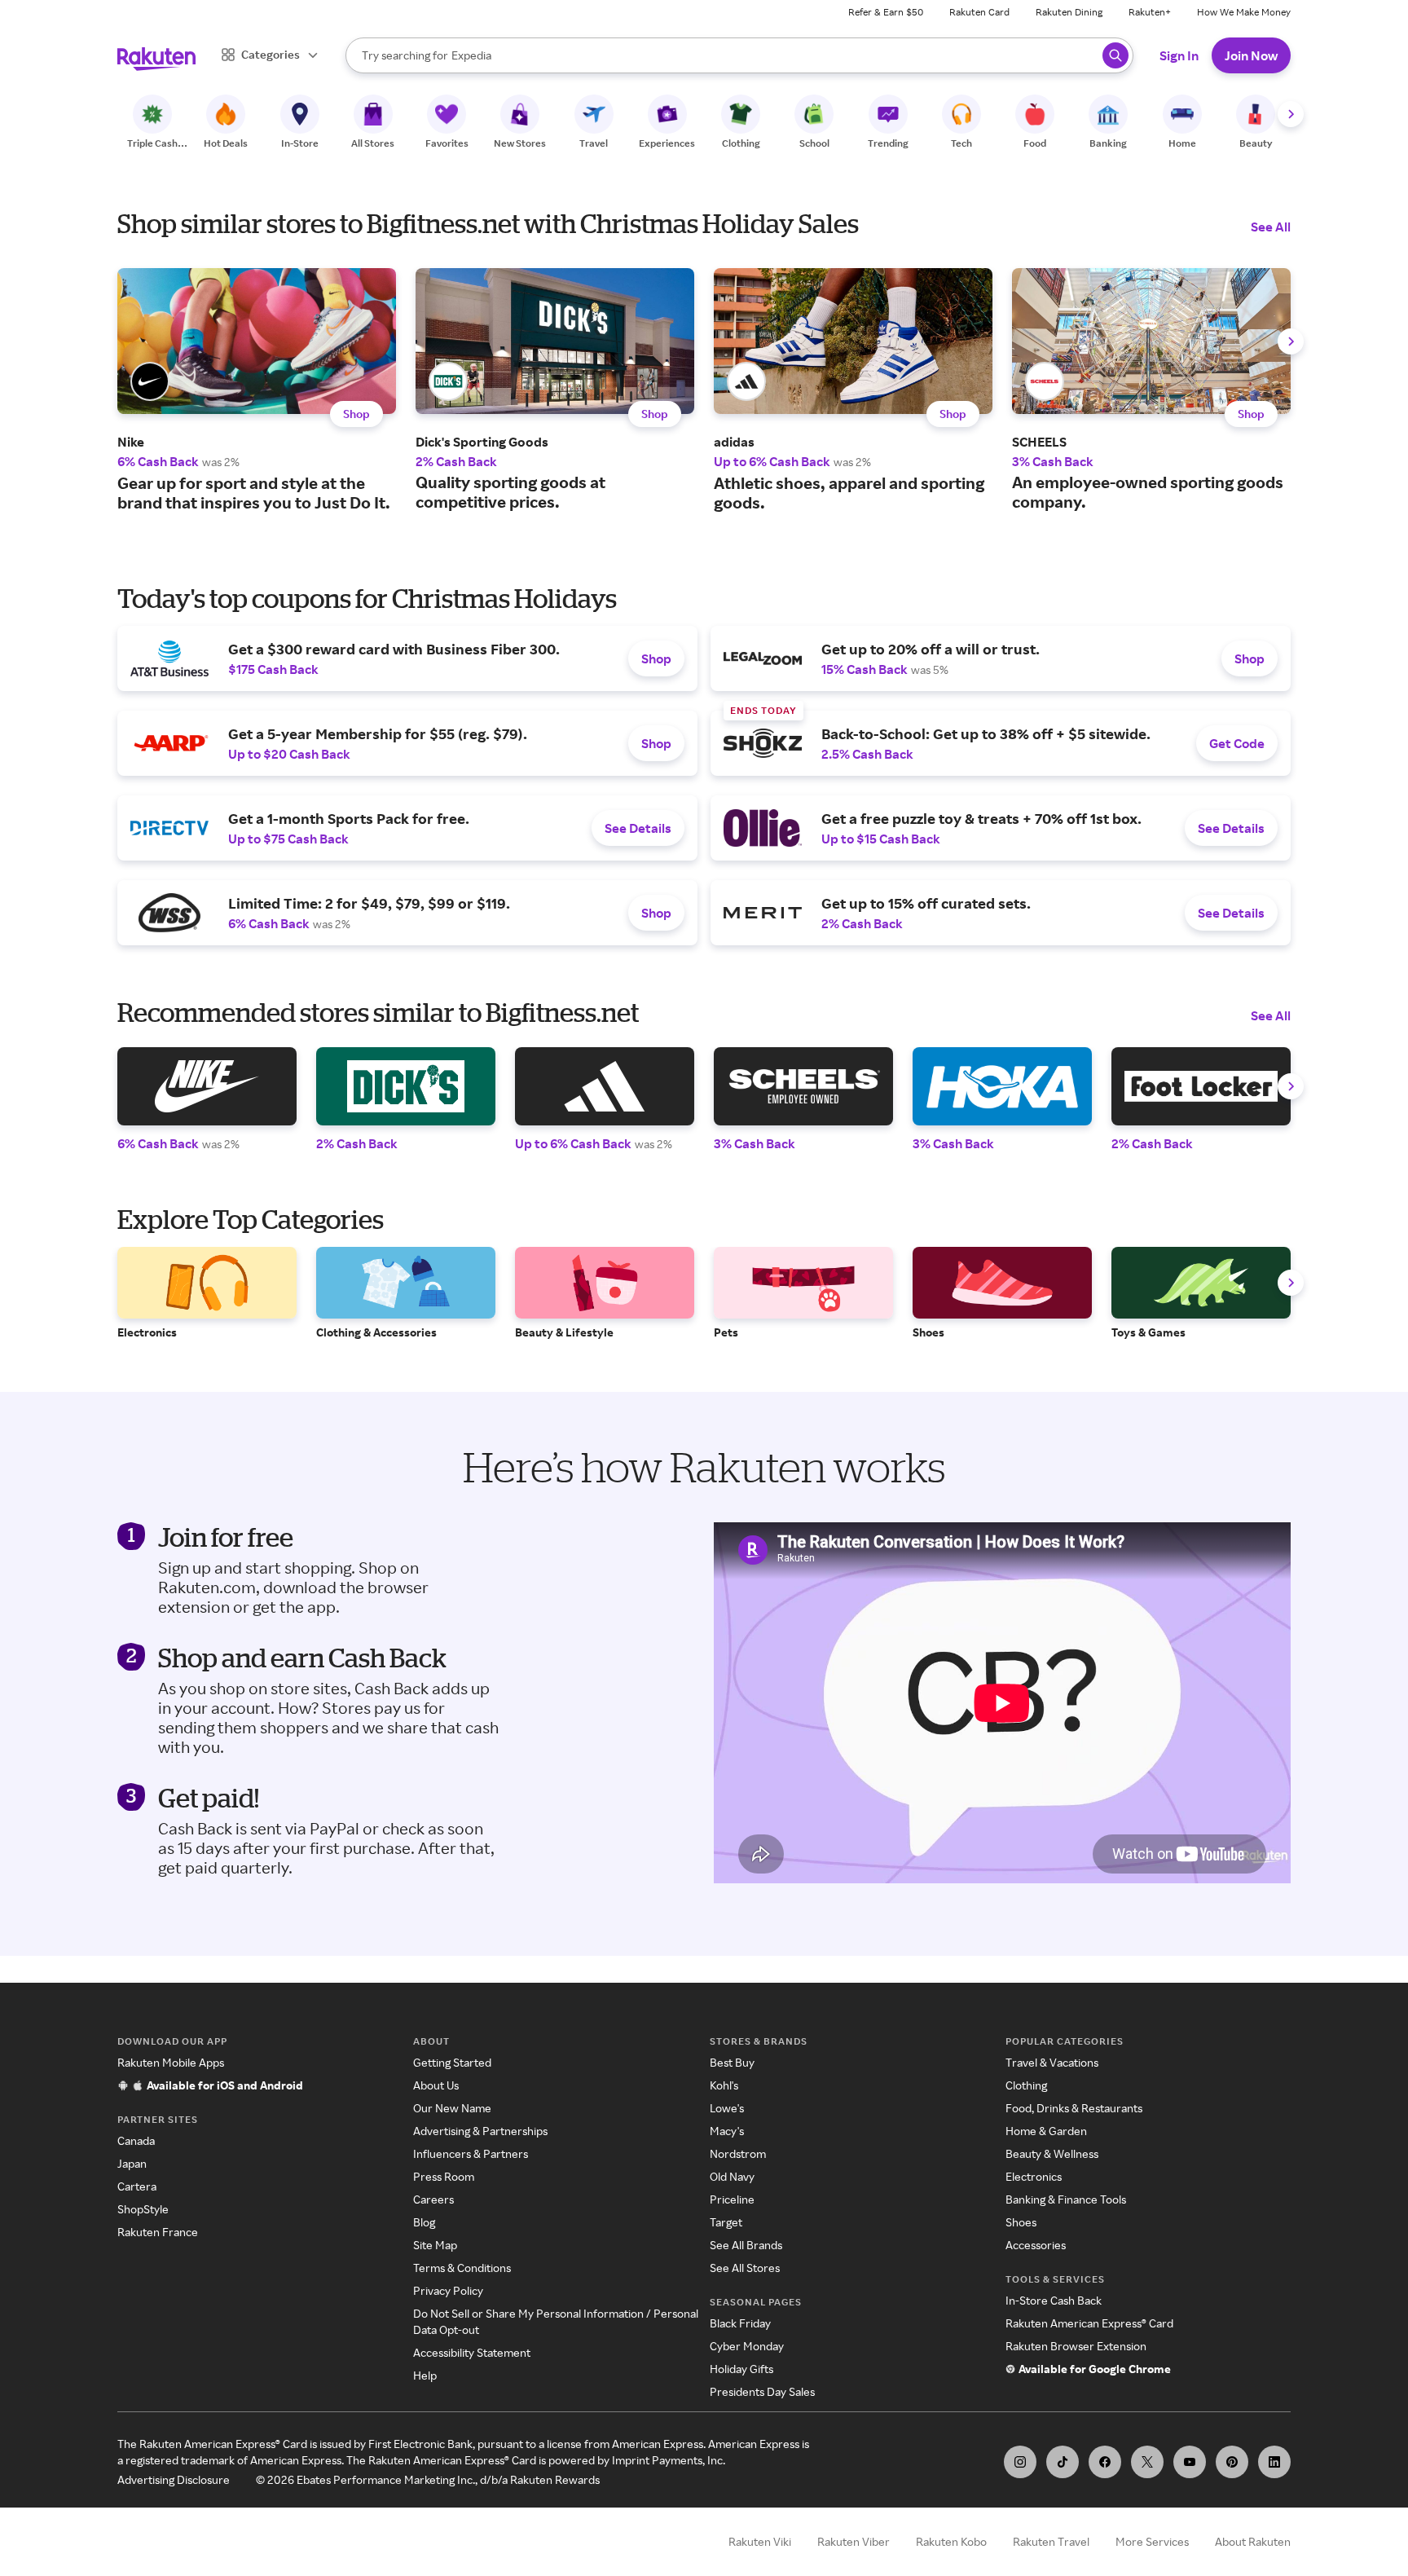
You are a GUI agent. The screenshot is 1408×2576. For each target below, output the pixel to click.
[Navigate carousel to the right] (1291, 114)
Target (726, 2222)
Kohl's (724, 2085)
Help (425, 2375)
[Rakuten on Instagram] (1020, 2462)
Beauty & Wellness (1052, 2153)
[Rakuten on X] (1147, 2462)
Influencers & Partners (471, 2153)
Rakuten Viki (760, 2541)
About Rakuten (1253, 2541)
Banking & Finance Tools (1066, 2199)
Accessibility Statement (472, 2352)
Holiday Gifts (741, 2369)
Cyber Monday (747, 2346)
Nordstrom (738, 2153)
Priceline (732, 2199)
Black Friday (740, 2323)
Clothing (1026, 2085)
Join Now (1251, 55)
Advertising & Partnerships (480, 2131)
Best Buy (732, 2062)
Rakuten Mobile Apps (171, 2062)
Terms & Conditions (462, 2268)
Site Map (435, 2245)
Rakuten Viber (854, 2541)
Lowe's (727, 2108)
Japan (132, 2163)
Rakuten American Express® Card (1089, 2323)
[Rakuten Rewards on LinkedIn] (1274, 2462)
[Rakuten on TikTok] (1063, 2462)
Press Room (444, 2176)
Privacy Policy (448, 2290)
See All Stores (745, 2268)
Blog (424, 2222)
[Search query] (1115, 55)
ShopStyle (143, 2209)
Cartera (137, 2186)
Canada (136, 2140)
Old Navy (732, 2176)
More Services (1152, 2541)
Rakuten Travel (1051, 2541)
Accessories (1036, 2245)
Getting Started (452, 2062)
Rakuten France (158, 2232)
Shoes (1021, 2222)
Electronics (1034, 2176)
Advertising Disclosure (174, 2479)
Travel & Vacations (1052, 2062)
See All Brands (746, 2245)
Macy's (727, 2131)
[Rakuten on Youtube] (1190, 2462)
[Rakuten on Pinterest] (1232, 2462)
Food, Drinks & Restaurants (1074, 2108)
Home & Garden (1046, 2131)
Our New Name (452, 2108)
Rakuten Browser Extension (1076, 2346)
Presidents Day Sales (762, 2391)
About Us (436, 2085)
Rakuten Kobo (951, 2541)
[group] (257, 390)
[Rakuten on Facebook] (1105, 2462)
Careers (433, 2199)
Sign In (1179, 55)
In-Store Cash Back (1054, 2300)
